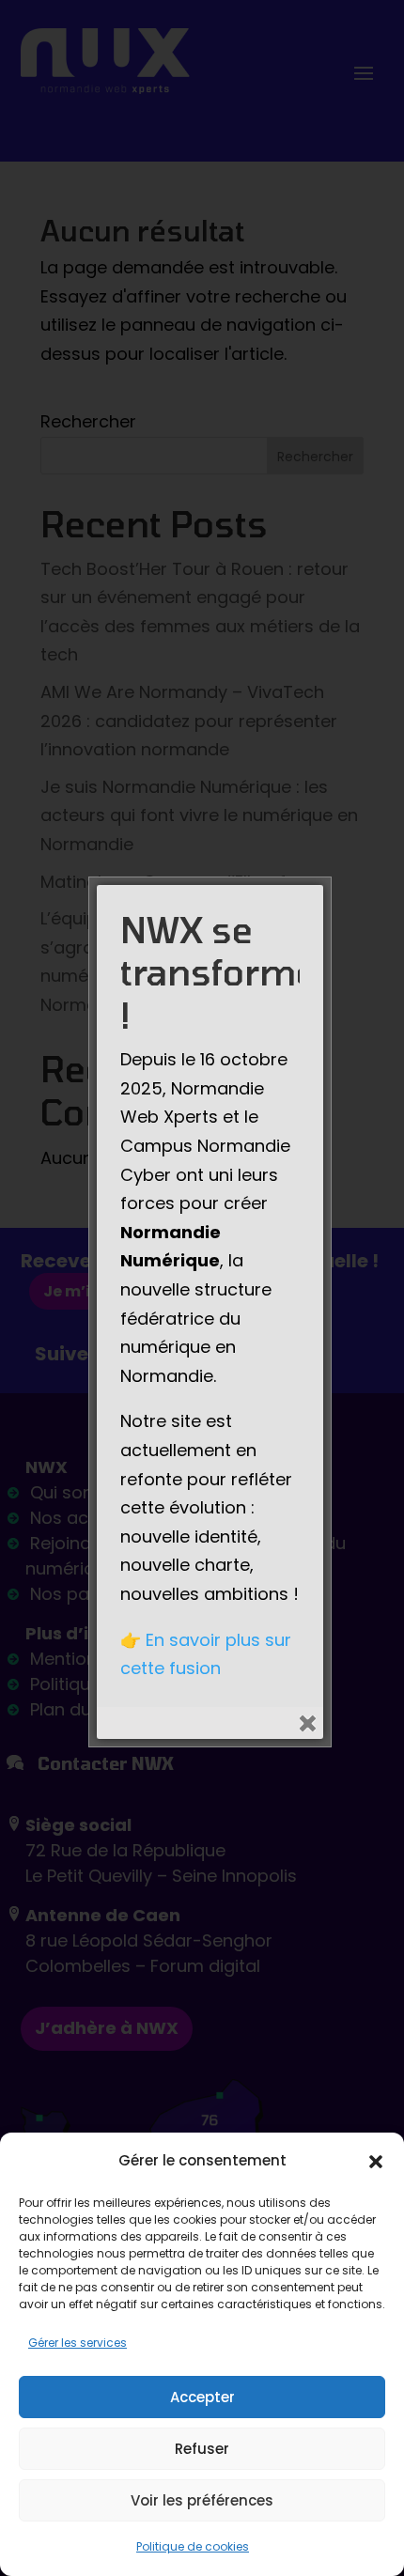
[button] (376, 2162)
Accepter (202, 2397)
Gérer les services (78, 2343)
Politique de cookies (193, 2546)
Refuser (202, 2449)
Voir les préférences (202, 2500)
